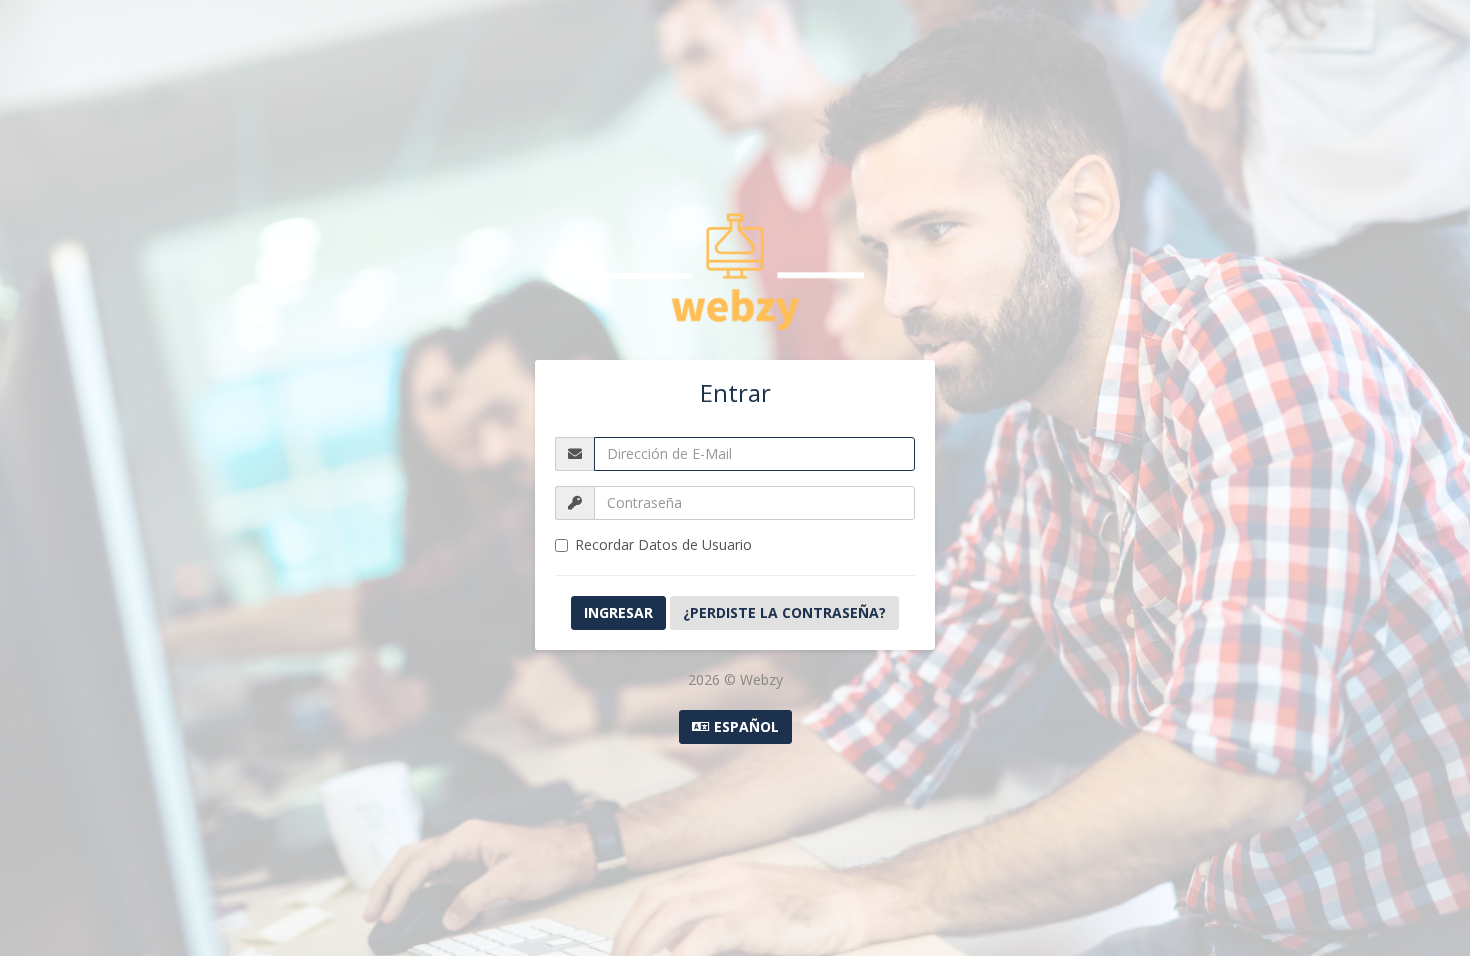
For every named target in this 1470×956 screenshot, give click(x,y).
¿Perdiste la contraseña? (784, 612)
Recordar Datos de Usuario (663, 544)
